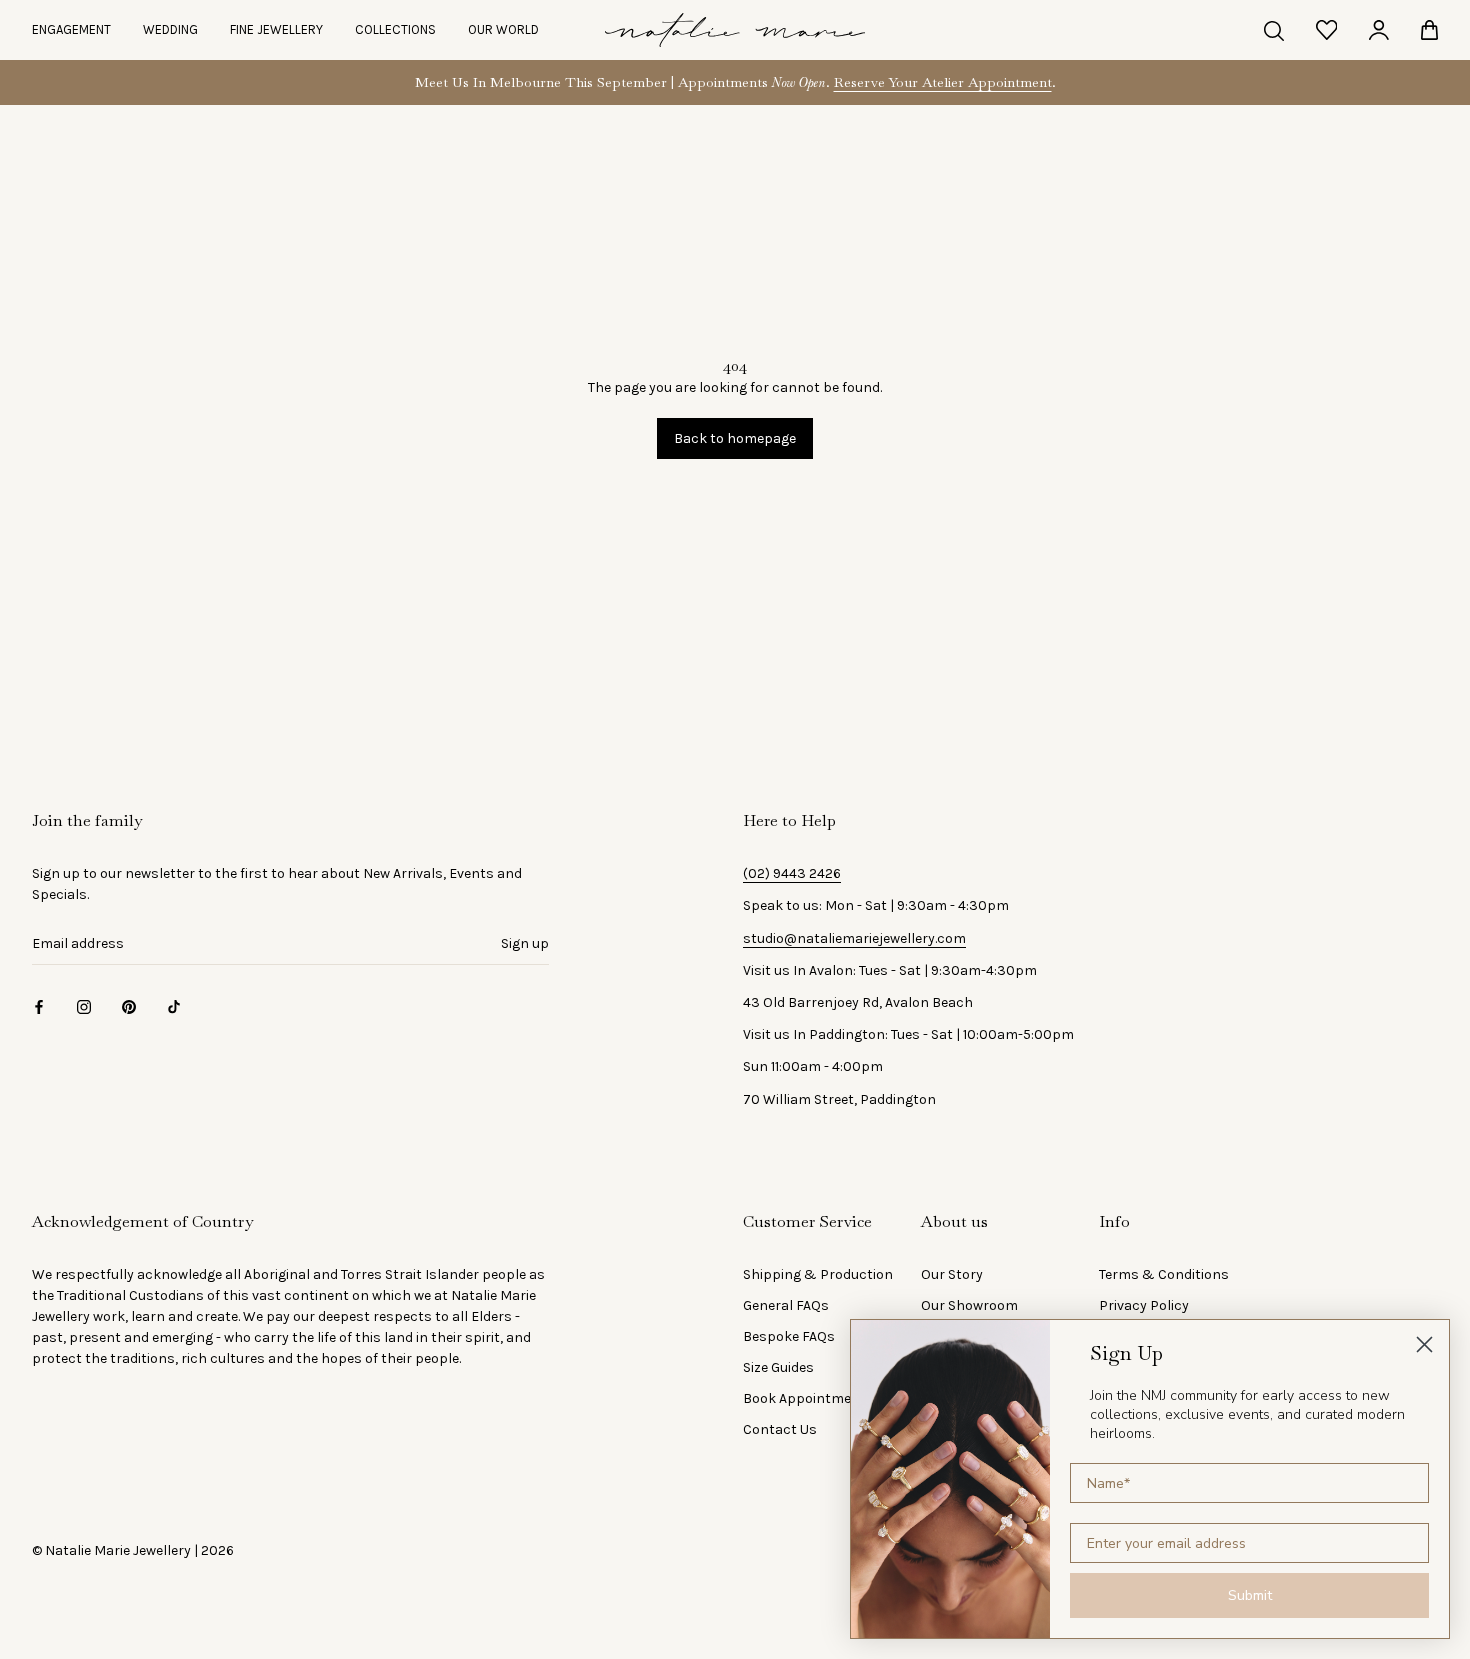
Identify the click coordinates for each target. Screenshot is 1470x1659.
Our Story (952, 1274)
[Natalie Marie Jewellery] (735, 30)
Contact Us (780, 1429)
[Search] (1274, 30)
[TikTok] (174, 1005)
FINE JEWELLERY (276, 29)
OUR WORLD (503, 29)
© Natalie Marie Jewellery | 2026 (133, 1550)
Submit (1250, 1595)
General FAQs (786, 1305)
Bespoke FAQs (789, 1336)
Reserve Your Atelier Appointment (943, 82)
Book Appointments (808, 1398)
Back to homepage (735, 438)
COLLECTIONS (395, 29)
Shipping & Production (818, 1274)
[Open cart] (1429, 30)
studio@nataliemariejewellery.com (854, 938)
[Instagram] (84, 1005)
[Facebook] (39, 1005)
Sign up (525, 943)
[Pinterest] (129, 1005)
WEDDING (170, 29)
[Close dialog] (1424, 1344)
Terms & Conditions (1164, 1274)
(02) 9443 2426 (792, 873)
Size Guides (778, 1367)
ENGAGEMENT (71, 29)
